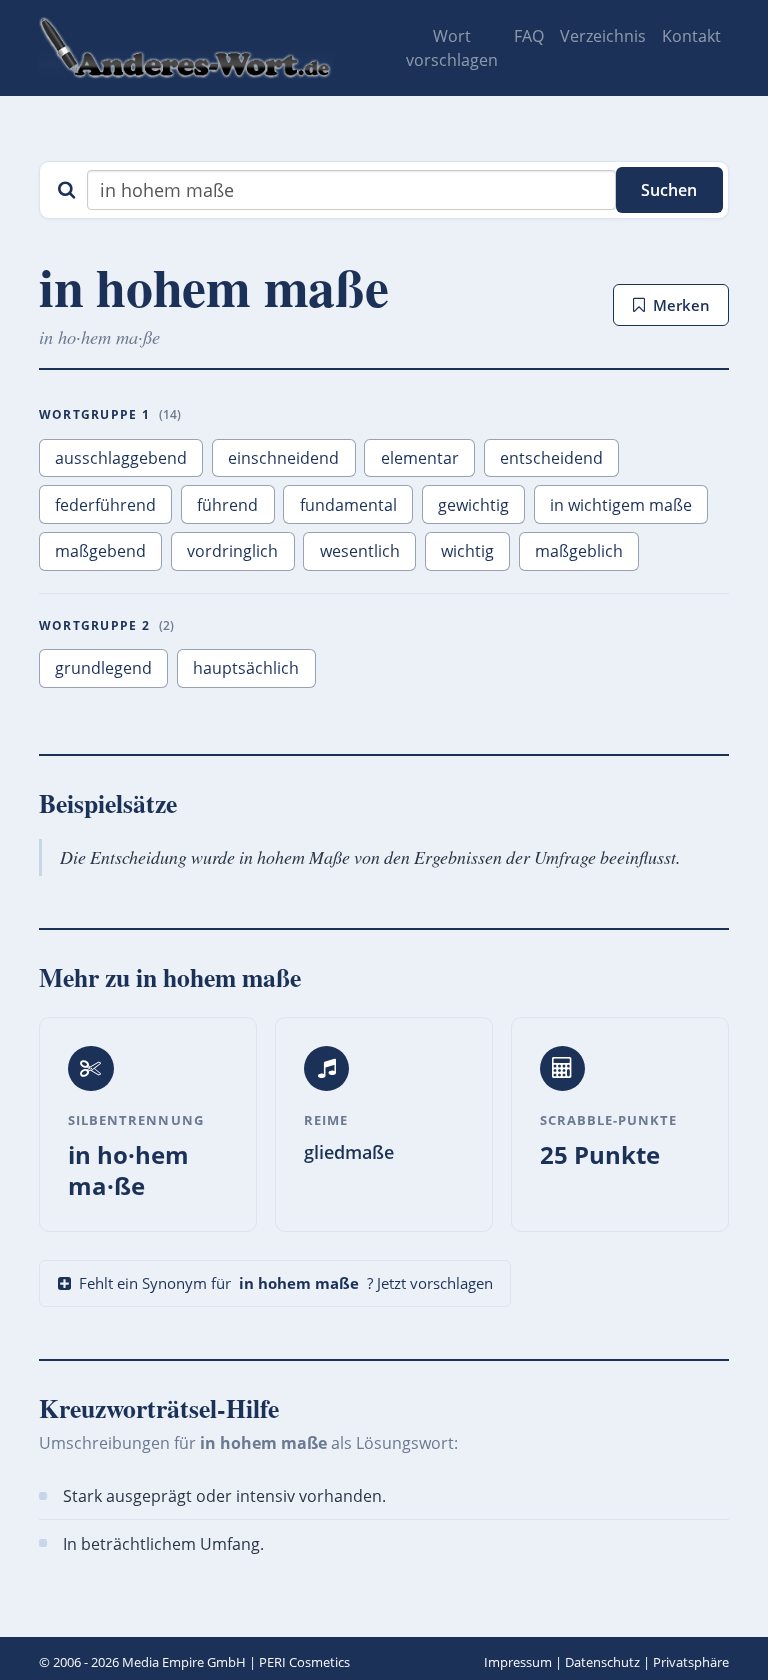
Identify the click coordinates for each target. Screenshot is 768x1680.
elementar (420, 458)
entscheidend (551, 458)
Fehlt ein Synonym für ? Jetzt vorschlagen (286, 1283)
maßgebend (100, 551)
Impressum (518, 1662)
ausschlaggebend (121, 458)
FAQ (529, 36)
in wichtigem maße (621, 505)
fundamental (348, 505)
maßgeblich (579, 551)
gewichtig (473, 505)
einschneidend (283, 458)
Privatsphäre (691, 1662)
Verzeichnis (603, 36)
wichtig (467, 551)
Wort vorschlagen (452, 48)
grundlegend (103, 668)
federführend (105, 505)
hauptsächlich (246, 668)
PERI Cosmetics (304, 1662)
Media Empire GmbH (184, 1662)
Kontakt (691, 36)
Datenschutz (602, 1662)
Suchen (669, 190)
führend (227, 505)
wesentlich (360, 551)
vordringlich (232, 551)
